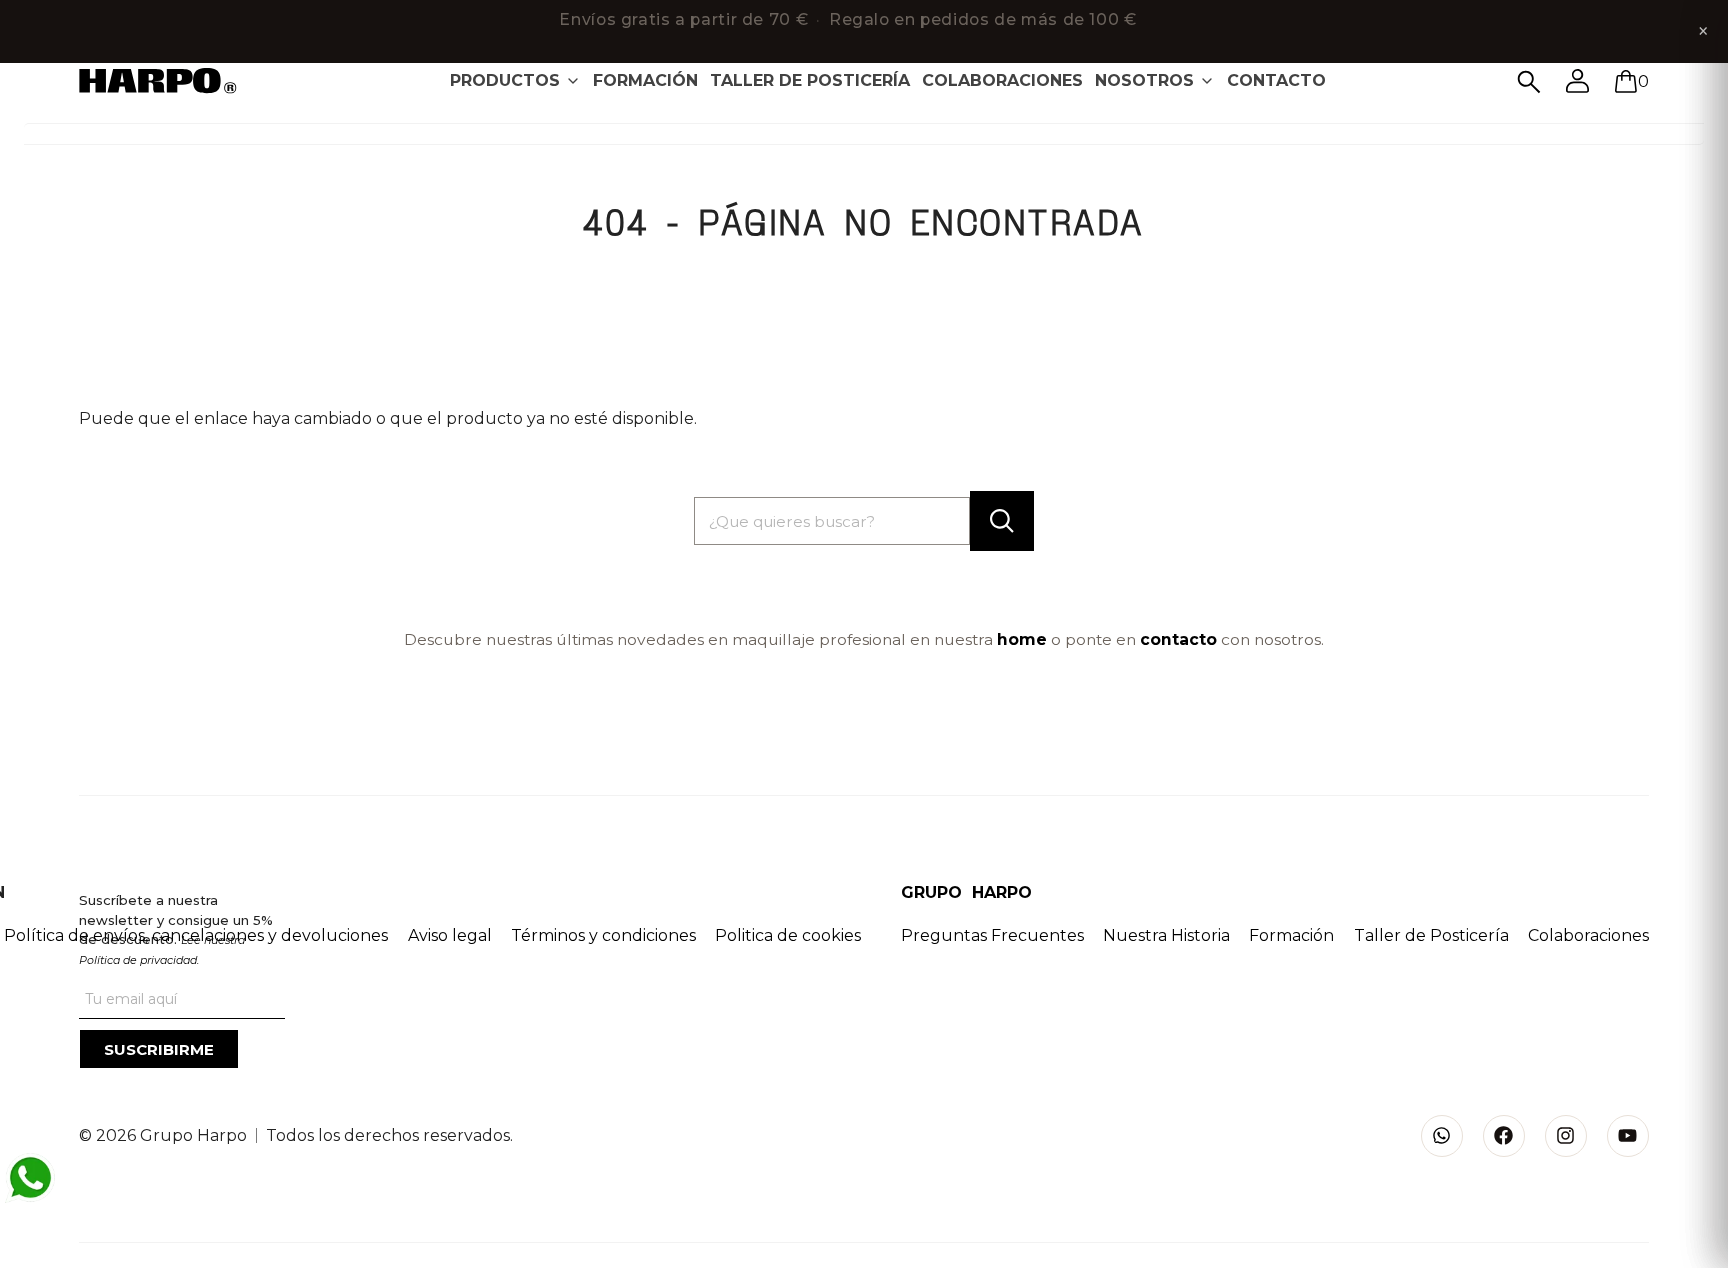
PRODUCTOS (505, 80)
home (1022, 639)
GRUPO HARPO (966, 892)
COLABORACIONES (1002, 80)
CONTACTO (1276, 80)
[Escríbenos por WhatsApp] (30, 1178)
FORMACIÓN (645, 80)
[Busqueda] (1529, 82)
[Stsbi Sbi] (1442, 1136)
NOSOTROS (1144, 80)
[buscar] (1002, 521)
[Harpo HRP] (169, 82)
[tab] (515, 80)
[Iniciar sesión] (1578, 81)
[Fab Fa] (1504, 1136)
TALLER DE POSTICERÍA (810, 80)
